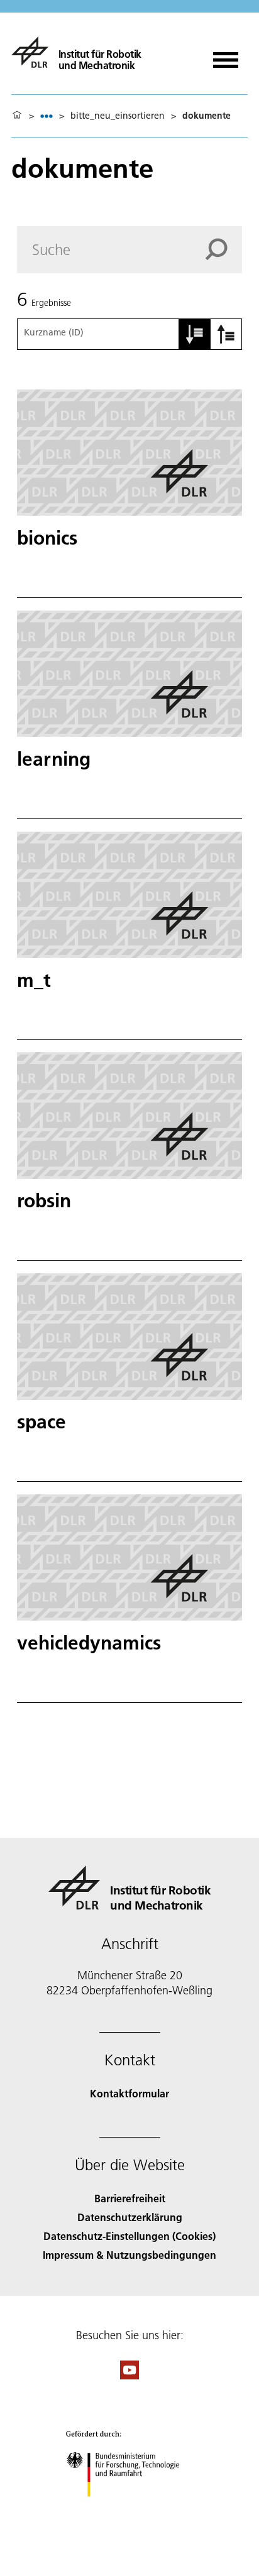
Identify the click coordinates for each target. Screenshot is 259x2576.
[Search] (224, 249)
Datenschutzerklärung (130, 2217)
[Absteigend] (226, 334)
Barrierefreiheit (130, 2198)
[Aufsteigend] (195, 334)
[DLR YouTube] (129, 2375)
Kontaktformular (129, 2093)
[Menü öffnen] (226, 56)
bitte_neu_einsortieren (118, 116)
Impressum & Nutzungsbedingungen (129, 2255)
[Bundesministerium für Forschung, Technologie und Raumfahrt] (130, 2509)
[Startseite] (17, 116)
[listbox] (47, 116)
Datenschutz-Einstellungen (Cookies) (129, 2236)
